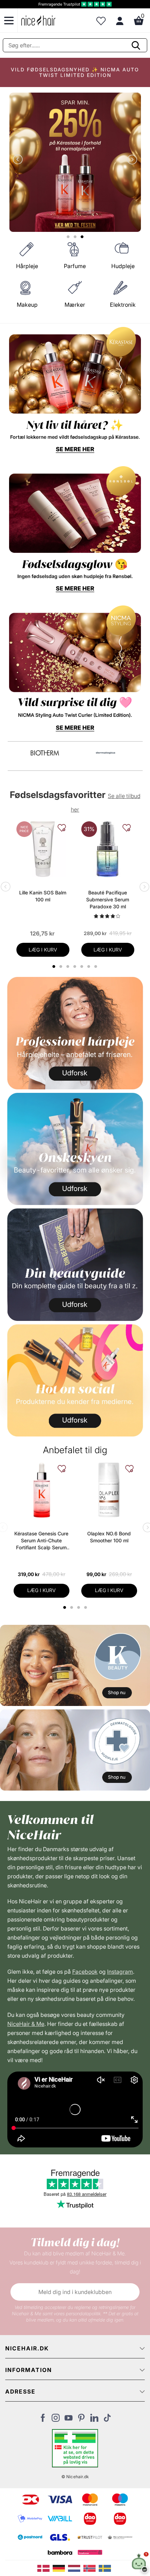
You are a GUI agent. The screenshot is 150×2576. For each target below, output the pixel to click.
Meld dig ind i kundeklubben (75, 2292)
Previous (19, 160)
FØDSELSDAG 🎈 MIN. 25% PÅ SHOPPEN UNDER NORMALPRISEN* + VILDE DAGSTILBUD (75, 72)
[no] (91, 2568)
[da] (45, 2568)
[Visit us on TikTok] (107, 2420)
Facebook (85, 1972)
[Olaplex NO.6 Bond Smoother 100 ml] (109, 1490)
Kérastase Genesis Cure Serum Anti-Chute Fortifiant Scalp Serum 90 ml (41, 1541)
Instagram (120, 1972)
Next (131, 160)
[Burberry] (106, 753)
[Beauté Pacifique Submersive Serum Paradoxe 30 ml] (108, 849)
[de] (60, 2568)
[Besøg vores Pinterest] (81, 2420)
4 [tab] (86, 1607)
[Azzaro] (45, 753)
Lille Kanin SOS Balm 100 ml (43, 896)
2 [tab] (72, 1607)
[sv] (106, 2568)
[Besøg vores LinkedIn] (94, 2420)
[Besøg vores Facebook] (43, 2420)
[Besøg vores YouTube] (69, 2420)
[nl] (76, 2568)
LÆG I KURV (43, 950)
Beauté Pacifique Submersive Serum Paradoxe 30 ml (108, 899)
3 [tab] (79, 1607)
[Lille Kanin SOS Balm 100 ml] (43, 849)
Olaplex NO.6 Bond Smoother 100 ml (109, 1537)
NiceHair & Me (26, 2024)
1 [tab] (65, 1607)
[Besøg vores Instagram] (56, 2420)
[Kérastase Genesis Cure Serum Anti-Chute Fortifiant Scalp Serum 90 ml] (42, 1490)
